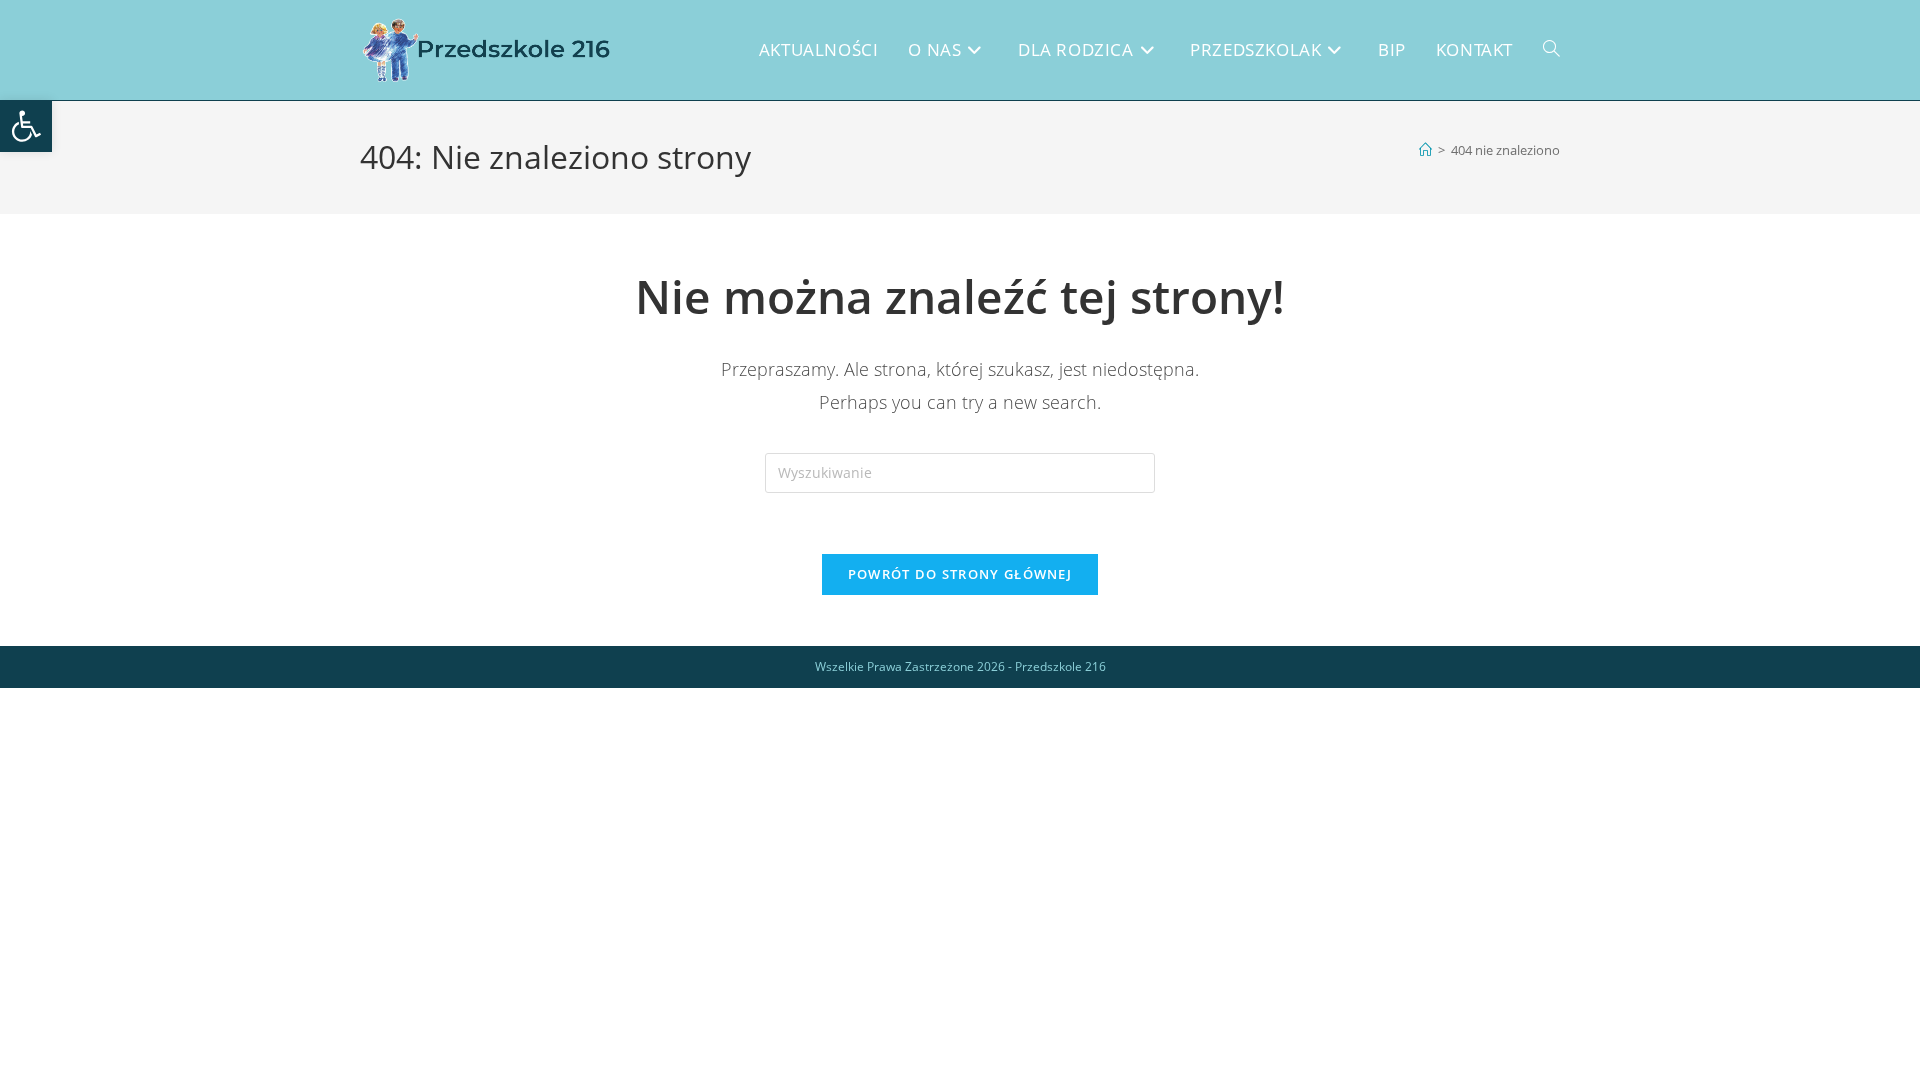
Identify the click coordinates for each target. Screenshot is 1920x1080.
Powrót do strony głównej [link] (960, 574)
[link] (26, 126)
